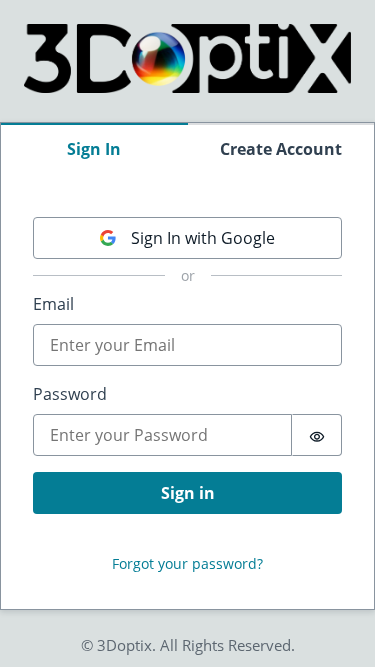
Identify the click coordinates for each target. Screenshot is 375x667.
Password (70, 394)
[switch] (317, 435)
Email (53, 304)
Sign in (188, 493)
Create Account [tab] (281, 149)
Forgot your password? (187, 563)
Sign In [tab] (94, 149)
